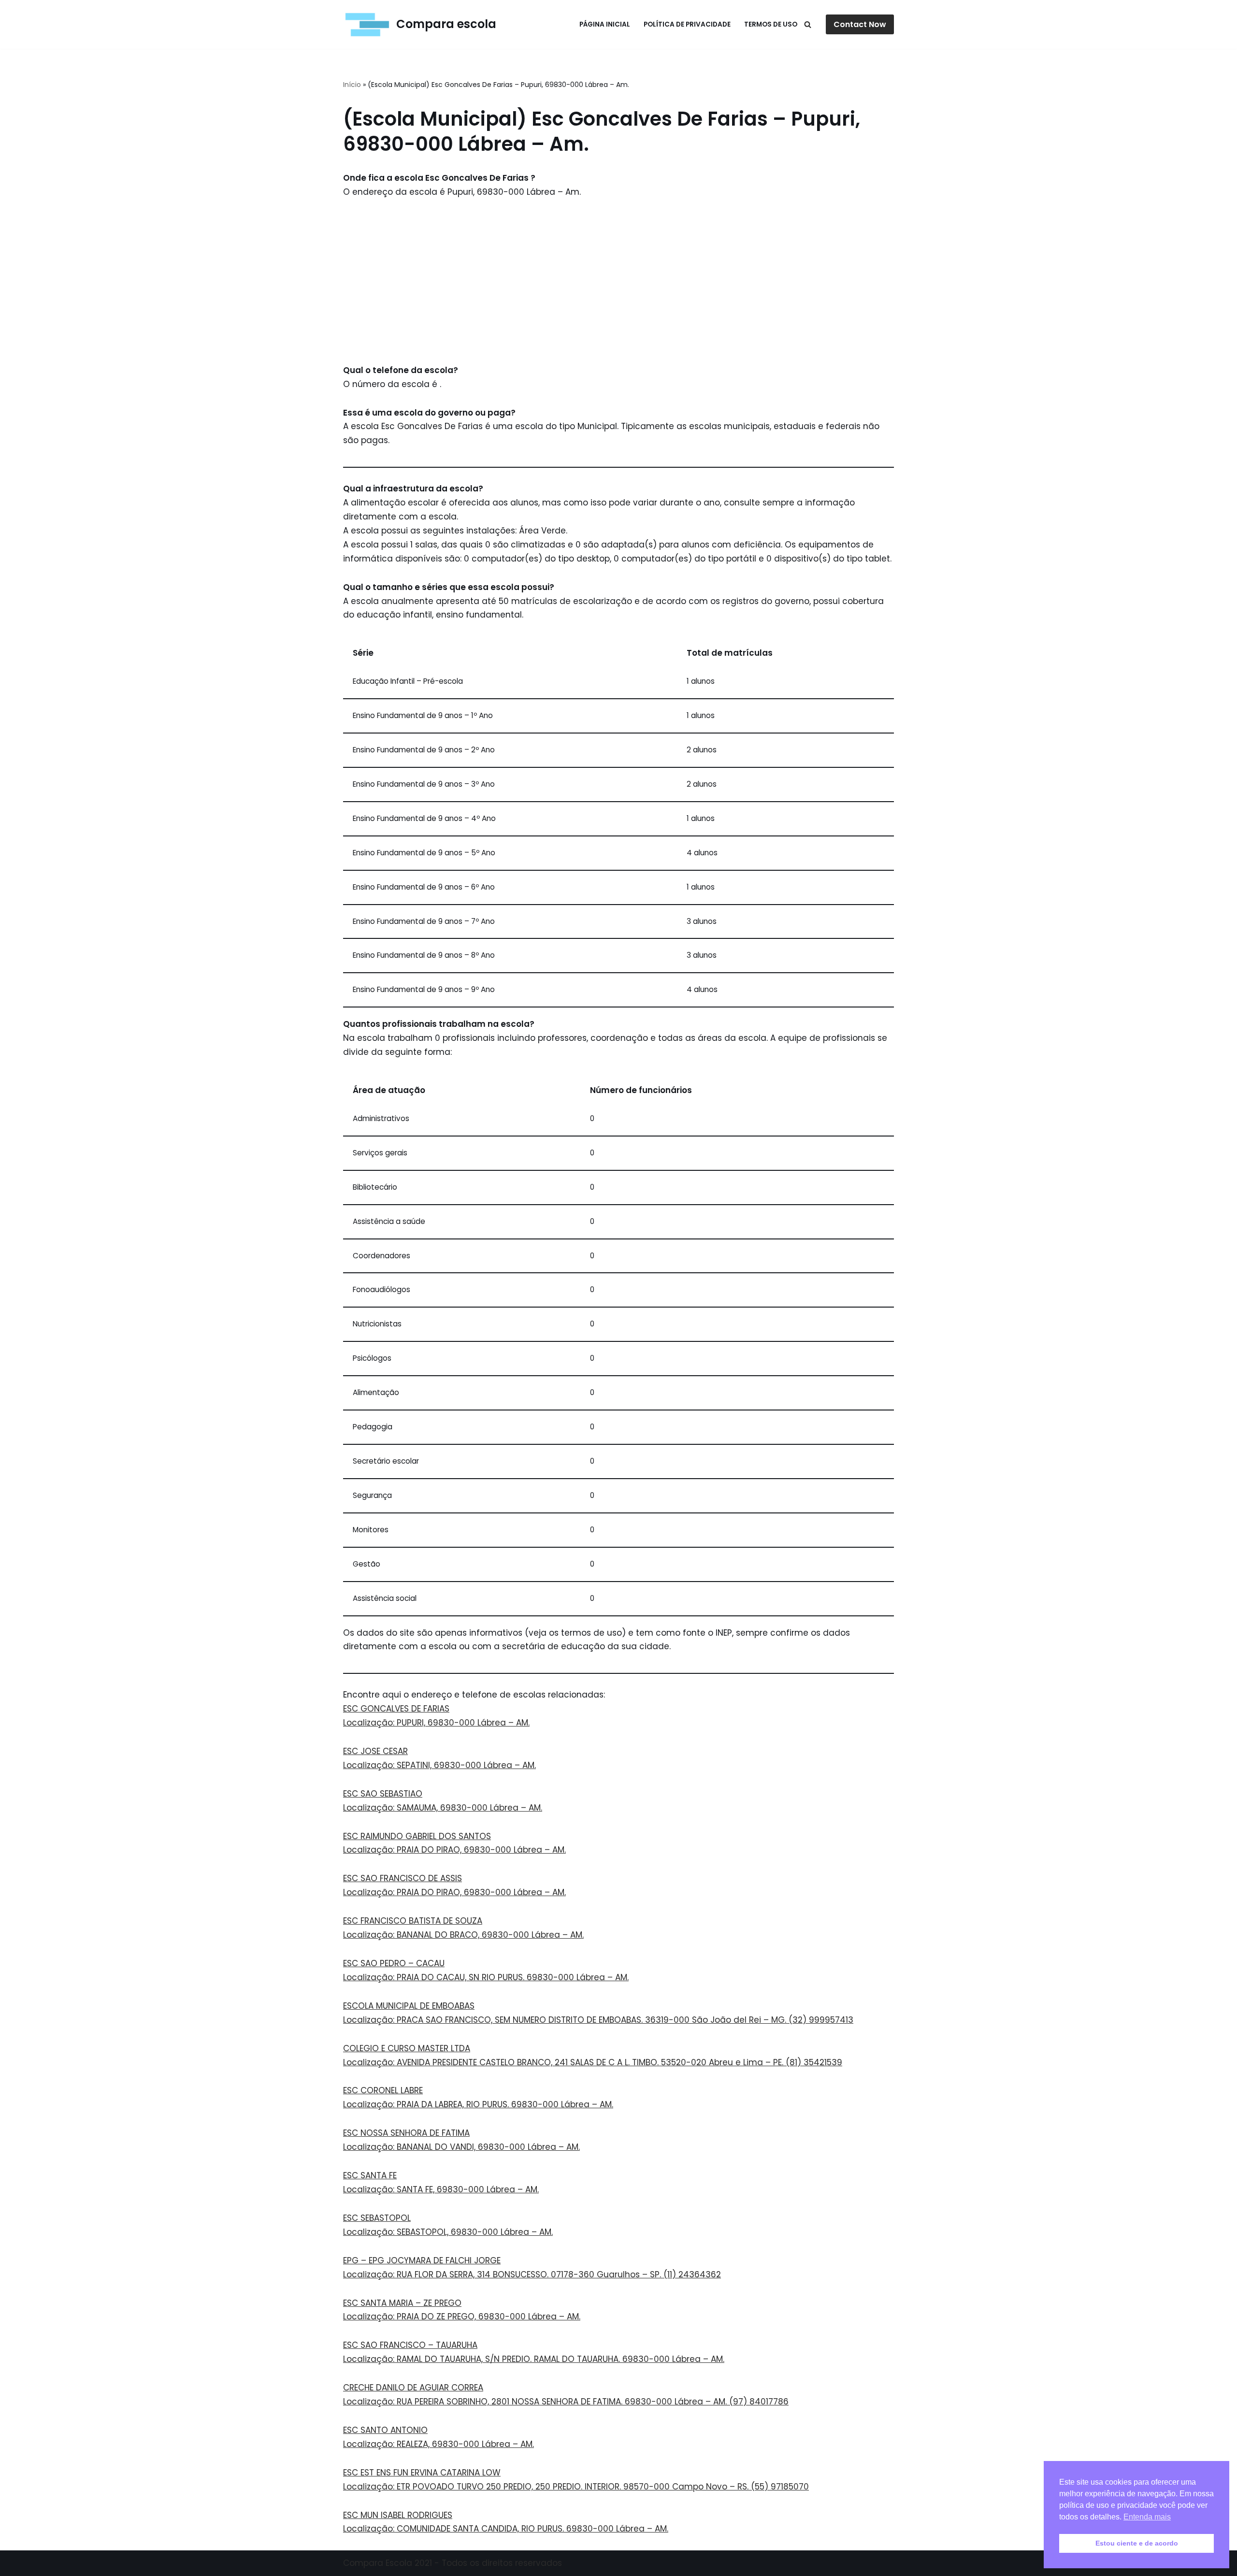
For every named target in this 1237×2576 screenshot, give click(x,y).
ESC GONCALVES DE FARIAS (396, 1709)
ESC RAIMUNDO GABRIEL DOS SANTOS (417, 1836)
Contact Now (860, 24)
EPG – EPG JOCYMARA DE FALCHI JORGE (422, 2260)
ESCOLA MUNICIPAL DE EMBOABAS (409, 2006)
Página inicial (605, 24)
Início (352, 85)
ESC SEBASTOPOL (377, 2218)
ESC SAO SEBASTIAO (383, 1794)
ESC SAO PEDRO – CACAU (394, 1963)
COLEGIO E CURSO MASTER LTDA (407, 2048)
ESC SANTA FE (370, 2175)
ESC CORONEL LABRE (383, 2090)
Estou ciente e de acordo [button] (1137, 2543)
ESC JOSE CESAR (375, 1751)
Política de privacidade (687, 24)
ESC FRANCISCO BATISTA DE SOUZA (413, 1921)
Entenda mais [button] (1147, 2517)
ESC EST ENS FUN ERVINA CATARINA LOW (422, 2473)
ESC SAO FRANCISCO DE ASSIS (403, 1878)
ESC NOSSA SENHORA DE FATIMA (406, 2133)
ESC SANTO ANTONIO (385, 2430)
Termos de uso (771, 24)
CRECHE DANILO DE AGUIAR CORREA (413, 2388)
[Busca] (808, 24)
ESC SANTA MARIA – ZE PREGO (402, 2303)
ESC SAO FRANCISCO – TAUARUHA (410, 2345)
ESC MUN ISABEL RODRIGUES (398, 2515)
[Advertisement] (618, 281)
